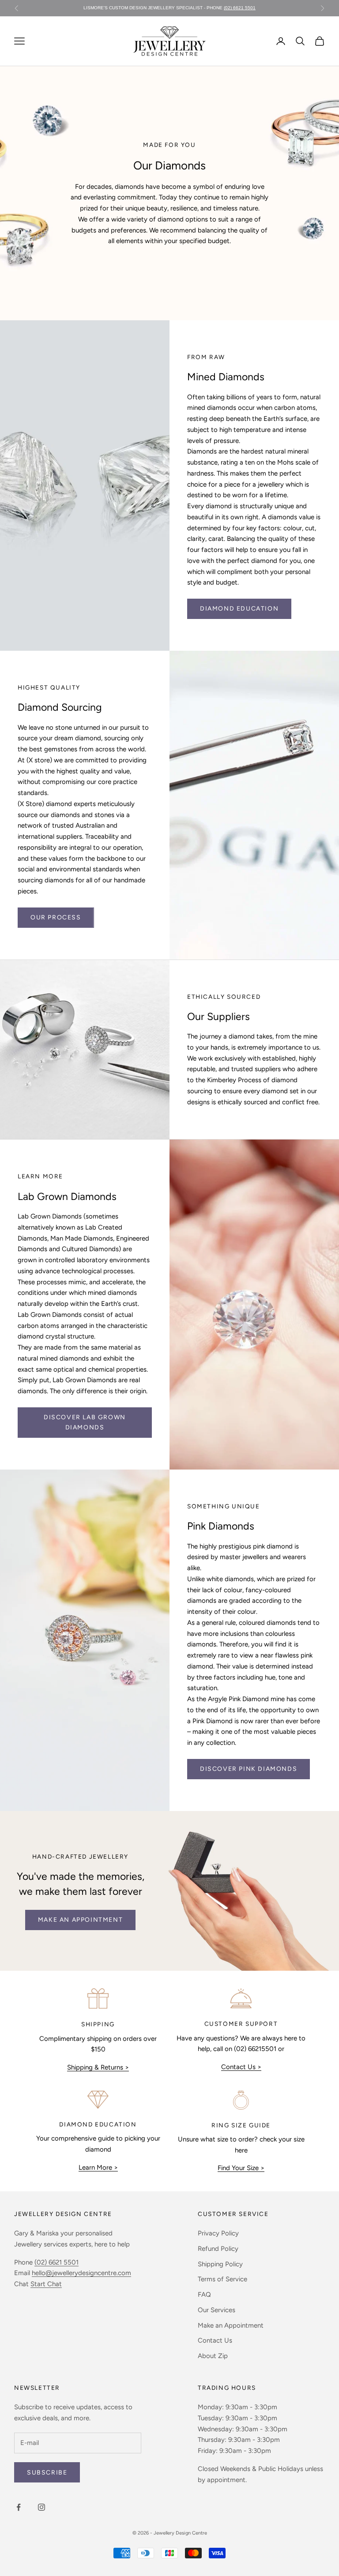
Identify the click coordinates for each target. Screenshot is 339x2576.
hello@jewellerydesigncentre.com (81, 2273)
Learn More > (98, 2167)
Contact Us (215, 2340)
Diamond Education (239, 609)
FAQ (204, 2295)
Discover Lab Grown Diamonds (85, 1422)
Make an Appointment (231, 2325)
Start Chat (46, 2284)
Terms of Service (222, 2279)
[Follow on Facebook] (19, 2507)
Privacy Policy (218, 2233)
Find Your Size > (241, 2168)
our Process (56, 917)
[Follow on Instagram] (41, 2507)
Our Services (217, 2310)
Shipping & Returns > (98, 2067)
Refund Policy (218, 2249)
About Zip (213, 2356)
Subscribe (47, 2473)
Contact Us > (241, 2067)
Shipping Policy (220, 2264)
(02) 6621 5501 (240, 8)
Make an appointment (80, 1920)
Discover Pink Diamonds (249, 1769)
